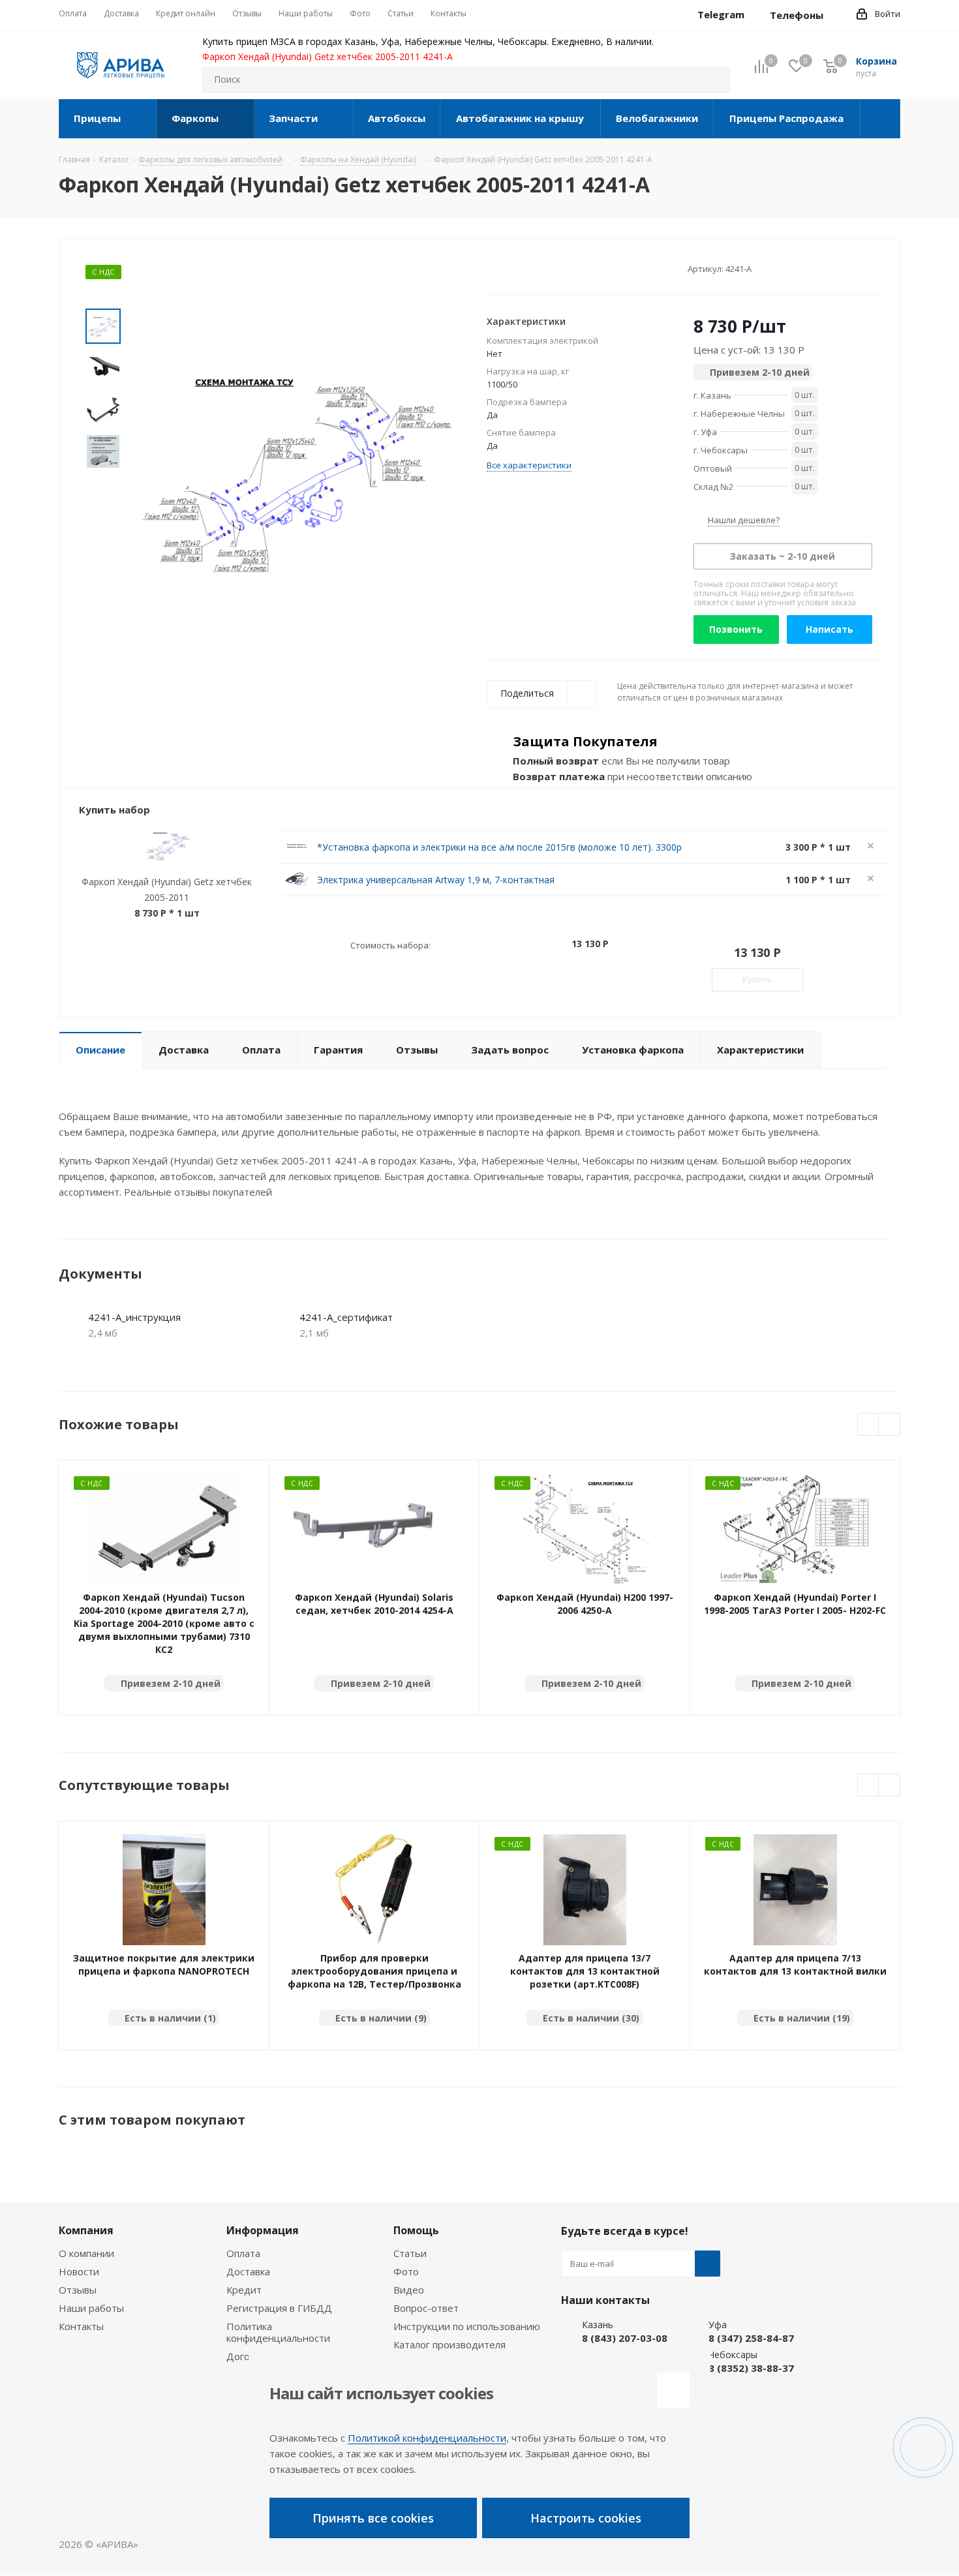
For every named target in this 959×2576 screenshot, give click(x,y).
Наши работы (91, 2308)
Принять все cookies (373, 2518)
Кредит (244, 2290)
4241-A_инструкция (134, 1317)
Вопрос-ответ (426, 2308)
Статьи (410, 2253)
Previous (869, 1425)
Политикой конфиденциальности (427, 2438)
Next (890, 1425)
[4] (530, 268)
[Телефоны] (834, 15)
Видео (409, 2290)
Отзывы (78, 2290)
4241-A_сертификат (346, 1317)
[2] (505, 268)
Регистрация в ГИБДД (279, 2308)
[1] (493, 268)
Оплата (243, 2253)
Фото (406, 2271)
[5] (542, 268)
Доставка (248, 2271)
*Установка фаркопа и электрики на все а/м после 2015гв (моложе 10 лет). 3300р (499, 847)
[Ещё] (880, 119)
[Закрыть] (673, 2390)
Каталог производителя (449, 2344)
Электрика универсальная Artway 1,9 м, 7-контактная (436, 880)
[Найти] (714, 80)
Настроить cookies (586, 2518)
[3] (518, 268)
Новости (79, 2271)
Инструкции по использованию (467, 2326)
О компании (86, 2253)
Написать (830, 629)
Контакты (81, 2326)
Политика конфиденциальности (278, 2332)
